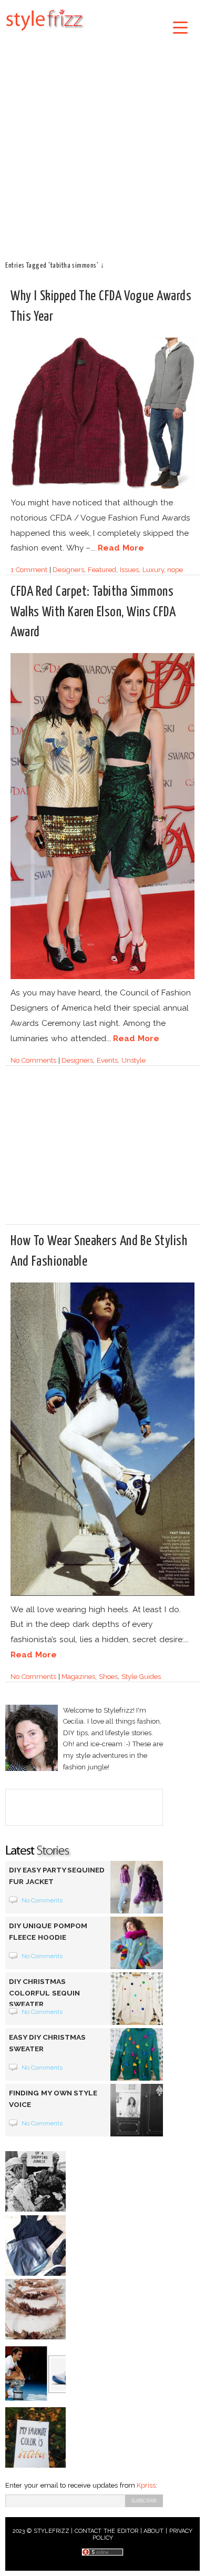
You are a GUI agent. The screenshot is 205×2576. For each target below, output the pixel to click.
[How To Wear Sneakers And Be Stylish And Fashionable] (102, 1594)
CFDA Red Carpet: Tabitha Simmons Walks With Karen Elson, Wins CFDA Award (93, 612)
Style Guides (141, 1677)
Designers (68, 570)
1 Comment (29, 570)
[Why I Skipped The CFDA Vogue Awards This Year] (102, 487)
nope (175, 570)
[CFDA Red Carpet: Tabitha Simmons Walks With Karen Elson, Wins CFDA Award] (102, 977)
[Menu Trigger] (181, 27)
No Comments (33, 1060)
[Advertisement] (102, 145)
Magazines (78, 1677)
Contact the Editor (106, 2531)
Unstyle (134, 1060)
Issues (129, 570)
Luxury (153, 570)
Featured (102, 570)
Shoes (108, 1677)
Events (107, 1060)
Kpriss (146, 2485)
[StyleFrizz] (45, 33)
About (153, 2531)
